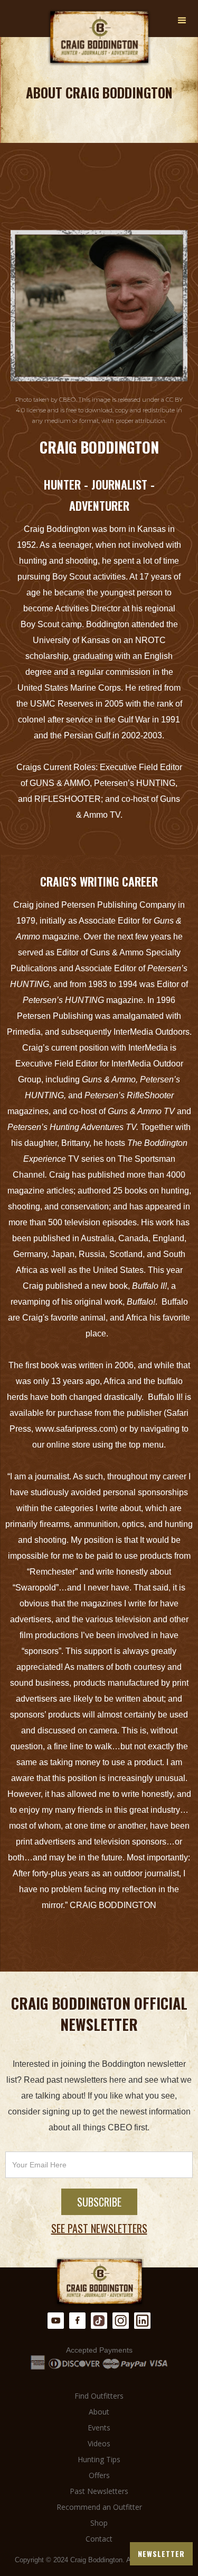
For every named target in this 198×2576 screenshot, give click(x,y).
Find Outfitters (99, 2396)
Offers (99, 2475)
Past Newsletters (99, 2491)
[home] (99, 38)
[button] (182, 21)
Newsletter (161, 2554)
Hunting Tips (99, 2459)
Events (99, 2428)
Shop (99, 2523)
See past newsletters (99, 2228)
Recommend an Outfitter (99, 2507)
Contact (99, 2539)
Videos (99, 2443)
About (99, 2412)
